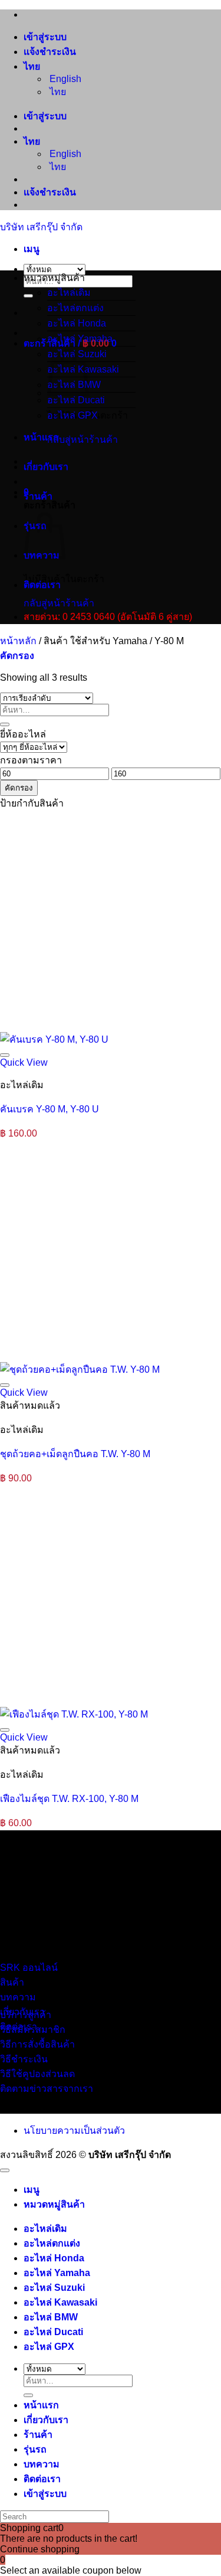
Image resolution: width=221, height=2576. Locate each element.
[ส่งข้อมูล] (28, 296)
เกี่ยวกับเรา (46, 467)
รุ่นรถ (35, 2449)
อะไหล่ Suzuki (54, 2288)
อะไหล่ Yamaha (80, 339)
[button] (32, 249)
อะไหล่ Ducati (76, 400)
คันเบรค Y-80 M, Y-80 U (50, 1109)
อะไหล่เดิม (69, 293)
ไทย (33, 66)
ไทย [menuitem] (57, 92)
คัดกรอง (19, 788)
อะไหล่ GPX (72, 415)
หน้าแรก (41, 437)
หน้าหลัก (18, 641)
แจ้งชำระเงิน (50, 52)
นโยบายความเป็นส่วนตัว (74, 2131)
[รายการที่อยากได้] (5, 1055)
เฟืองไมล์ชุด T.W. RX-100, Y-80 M (69, 1799)
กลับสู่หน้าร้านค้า (83, 440)
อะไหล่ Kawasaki (60, 2302)
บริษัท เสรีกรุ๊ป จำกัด (41, 227)
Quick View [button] (24, 1062)
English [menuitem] (64, 79)
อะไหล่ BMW (51, 2317)
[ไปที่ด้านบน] (5, 2170)
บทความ (42, 2464)
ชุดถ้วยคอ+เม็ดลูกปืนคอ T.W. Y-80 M (75, 1454)
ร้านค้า (38, 496)
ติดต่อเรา (42, 585)
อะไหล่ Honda (77, 323)
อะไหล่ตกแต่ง (75, 308)
